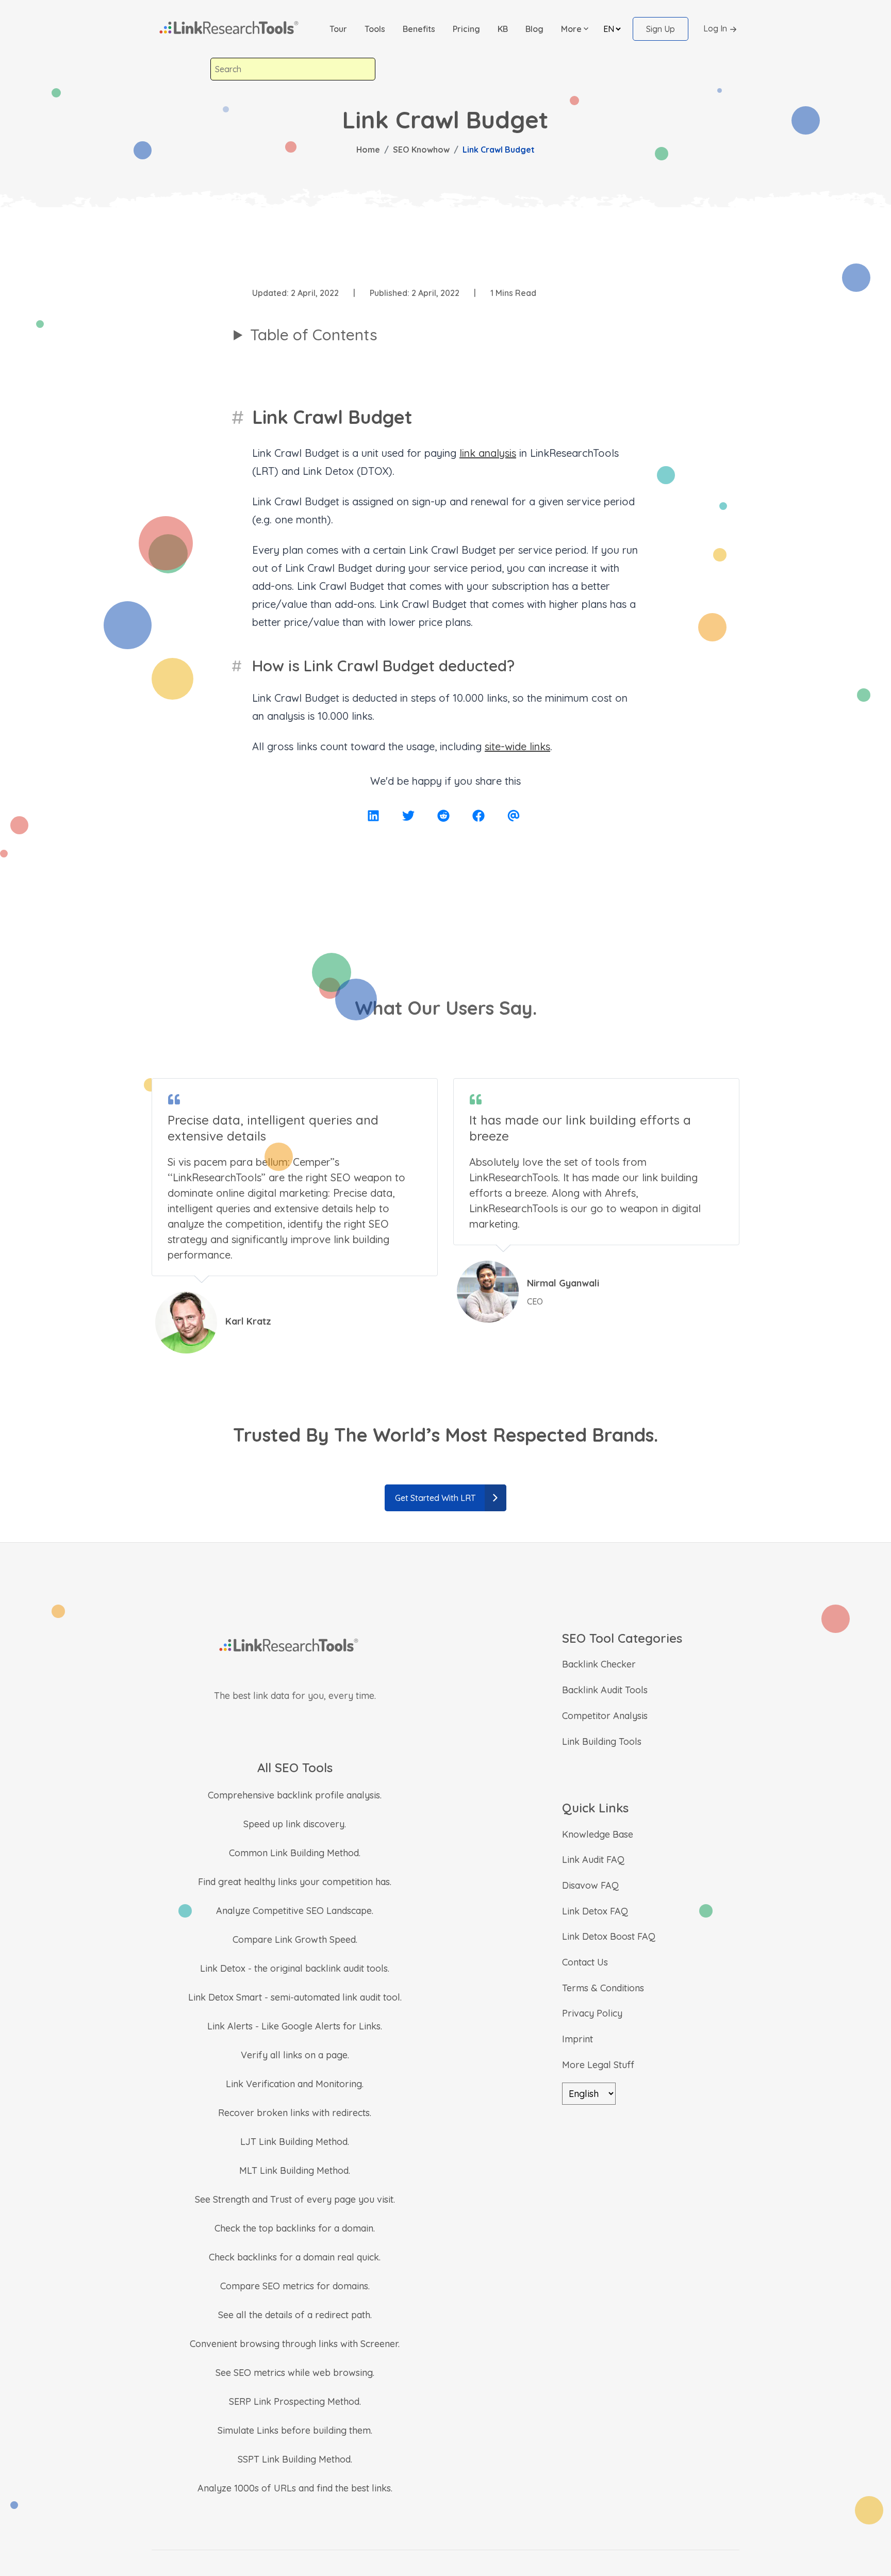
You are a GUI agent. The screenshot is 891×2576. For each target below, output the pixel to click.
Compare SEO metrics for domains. (295, 2286)
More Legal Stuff (598, 2065)
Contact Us (585, 1962)
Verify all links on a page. (295, 2055)
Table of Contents (314, 335)
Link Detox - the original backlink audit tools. (295, 1968)
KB (503, 29)
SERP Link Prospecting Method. (295, 2401)
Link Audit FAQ (593, 1860)
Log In (715, 28)
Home (368, 150)
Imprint (577, 2039)
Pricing (466, 29)
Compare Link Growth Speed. (295, 1939)
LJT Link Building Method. (295, 2142)
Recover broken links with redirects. (295, 2113)
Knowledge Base (598, 1834)
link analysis (488, 453)
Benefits (419, 29)
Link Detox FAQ (595, 1911)
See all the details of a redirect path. (295, 2315)
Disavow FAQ (590, 1885)
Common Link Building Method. (295, 1853)
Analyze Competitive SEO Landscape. (295, 1911)
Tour (338, 29)
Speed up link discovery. (295, 1824)
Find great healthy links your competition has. (295, 1882)
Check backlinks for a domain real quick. (295, 2257)
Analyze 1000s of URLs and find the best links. (295, 2488)
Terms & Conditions (603, 1988)
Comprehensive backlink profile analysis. (295, 1795)
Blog (534, 29)
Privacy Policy (592, 2013)
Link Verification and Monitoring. (295, 2084)
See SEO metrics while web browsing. (295, 2373)
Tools (375, 29)
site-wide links (517, 746)
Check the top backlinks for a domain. (295, 2228)
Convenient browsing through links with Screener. (295, 2344)
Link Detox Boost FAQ (609, 1936)
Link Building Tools (602, 1741)
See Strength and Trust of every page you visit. (295, 2199)
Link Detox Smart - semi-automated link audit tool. (295, 1997)
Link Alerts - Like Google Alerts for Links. (295, 2026)
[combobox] (293, 69)
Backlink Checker (599, 1664)
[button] (575, 29)
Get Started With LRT (435, 1498)
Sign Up (661, 29)
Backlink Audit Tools (605, 1690)
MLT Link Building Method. (295, 2170)
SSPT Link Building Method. (295, 2459)
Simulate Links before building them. (295, 2430)
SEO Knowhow (421, 150)
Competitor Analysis (605, 1716)
